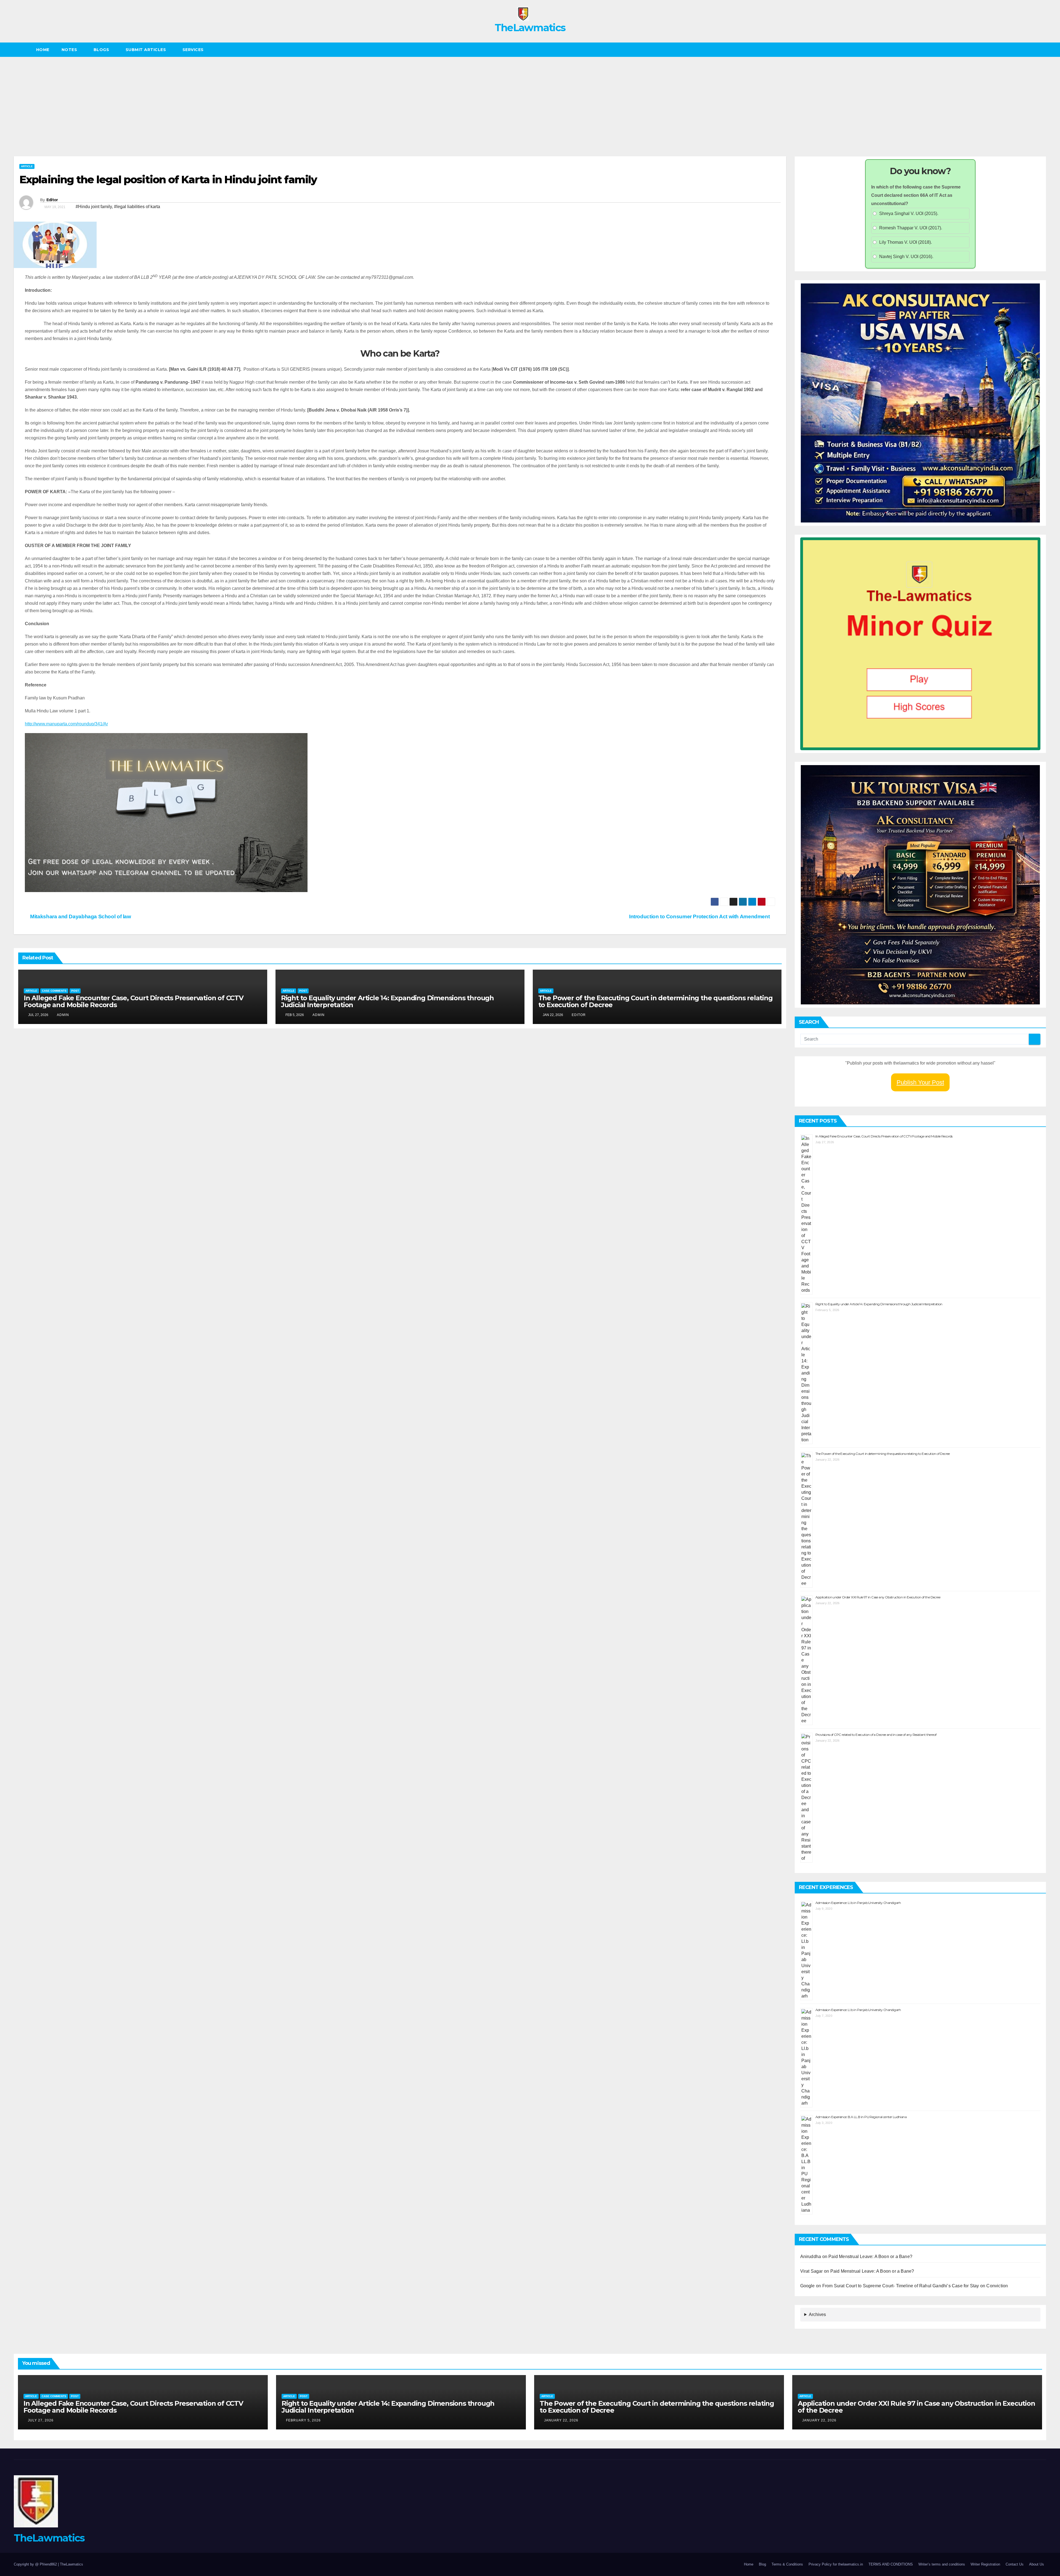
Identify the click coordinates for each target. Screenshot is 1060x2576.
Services (194, 50)
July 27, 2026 (41, 2420)
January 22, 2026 (561, 2420)
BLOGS (102, 50)
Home (43, 50)
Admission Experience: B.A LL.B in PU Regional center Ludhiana (861, 2117)
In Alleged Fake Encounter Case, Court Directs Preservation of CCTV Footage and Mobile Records (134, 1001)
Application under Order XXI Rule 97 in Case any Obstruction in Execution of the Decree (878, 1597)
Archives (817, 2314)
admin (63, 1015)
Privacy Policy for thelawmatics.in (836, 2564)
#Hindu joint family (94, 207)
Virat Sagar (812, 2271)
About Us (1037, 2564)
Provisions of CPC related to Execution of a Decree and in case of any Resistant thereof (876, 1735)
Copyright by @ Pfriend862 (36, 2564)
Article (27, 166)
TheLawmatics (530, 28)
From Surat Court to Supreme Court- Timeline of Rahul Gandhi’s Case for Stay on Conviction (915, 2286)
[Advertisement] (530, 98)
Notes (70, 50)
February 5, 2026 (303, 2420)
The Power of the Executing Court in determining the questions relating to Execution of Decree (655, 1001)
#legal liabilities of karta (137, 207)
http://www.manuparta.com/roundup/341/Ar (66, 724)
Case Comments (54, 991)
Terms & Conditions (787, 2564)
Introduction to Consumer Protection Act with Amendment (700, 916)
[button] (1042, 50)
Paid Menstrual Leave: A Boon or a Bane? (871, 2257)
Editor (52, 200)
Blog (762, 2564)
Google (808, 2286)
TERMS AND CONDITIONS (891, 2564)
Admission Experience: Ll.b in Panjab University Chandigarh (858, 1903)
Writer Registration (985, 2564)
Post (75, 991)
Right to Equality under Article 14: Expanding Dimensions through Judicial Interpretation (387, 1001)
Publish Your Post (920, 1082)
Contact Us (1015, 2564)
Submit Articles (146, 50)
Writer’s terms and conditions (942, 2564)
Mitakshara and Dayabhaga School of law (80, 916)
